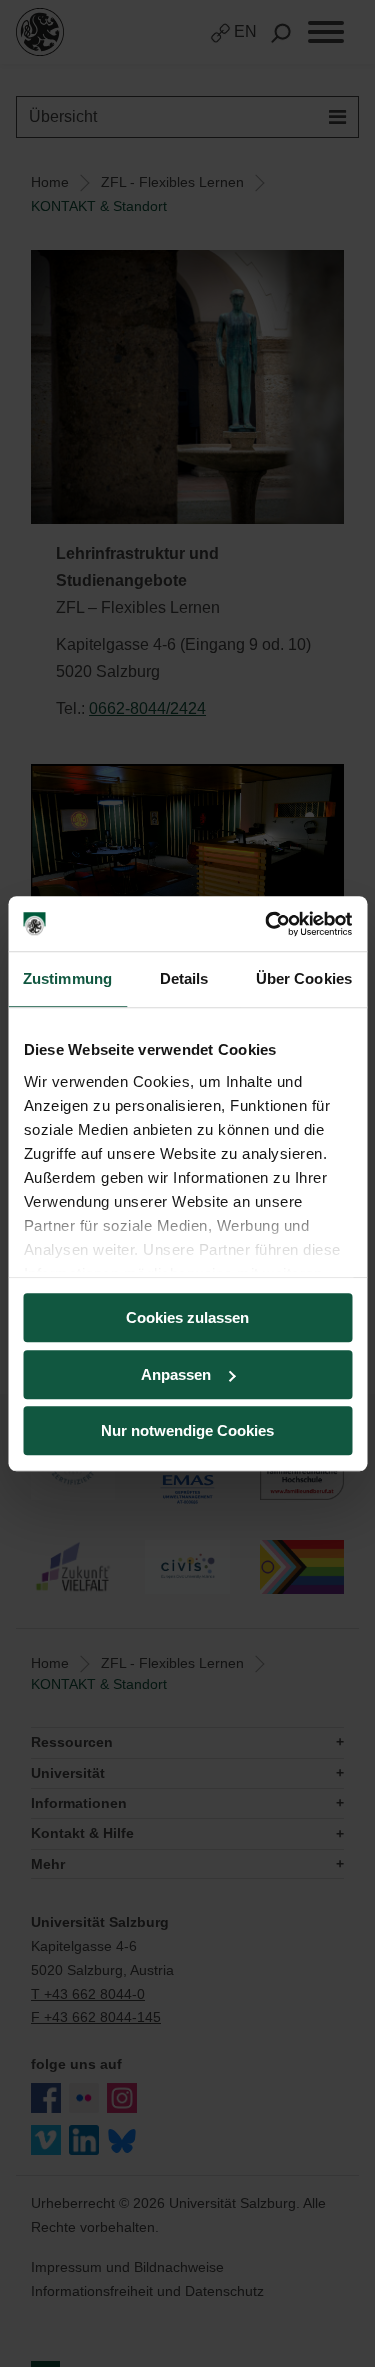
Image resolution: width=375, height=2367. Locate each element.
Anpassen (176, 1374)
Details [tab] (184, 978)
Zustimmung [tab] (67, 978)
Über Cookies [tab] (304, 978)
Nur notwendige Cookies (187, 1430)
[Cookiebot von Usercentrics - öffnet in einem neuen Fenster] (267, 924)
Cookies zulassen (187, 1317)
